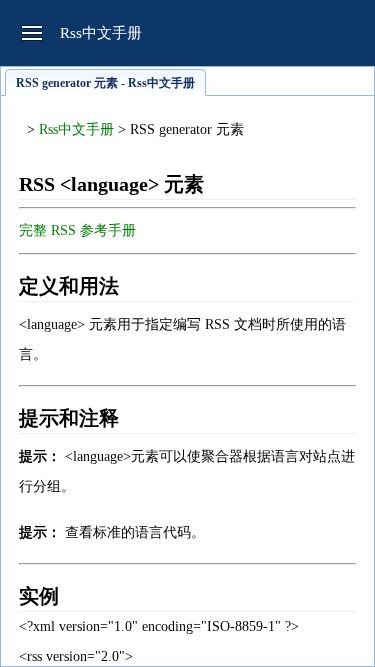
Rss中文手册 (76, 129)
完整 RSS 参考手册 (77, 230)
